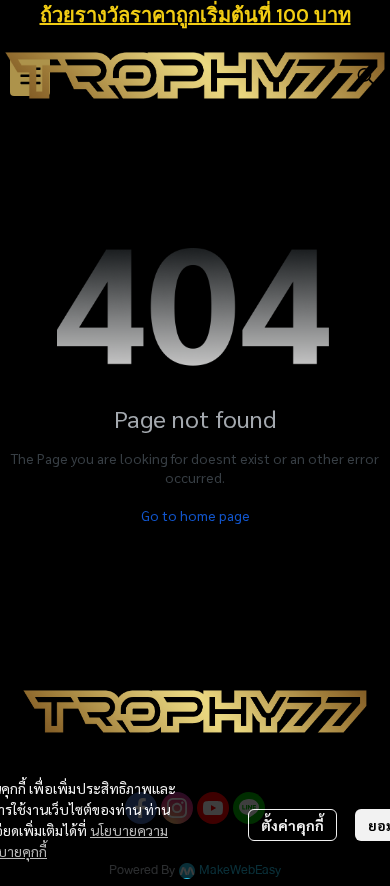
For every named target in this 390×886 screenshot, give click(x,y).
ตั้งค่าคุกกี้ (292, 825)
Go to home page (195, 515)
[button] (366, 76)
